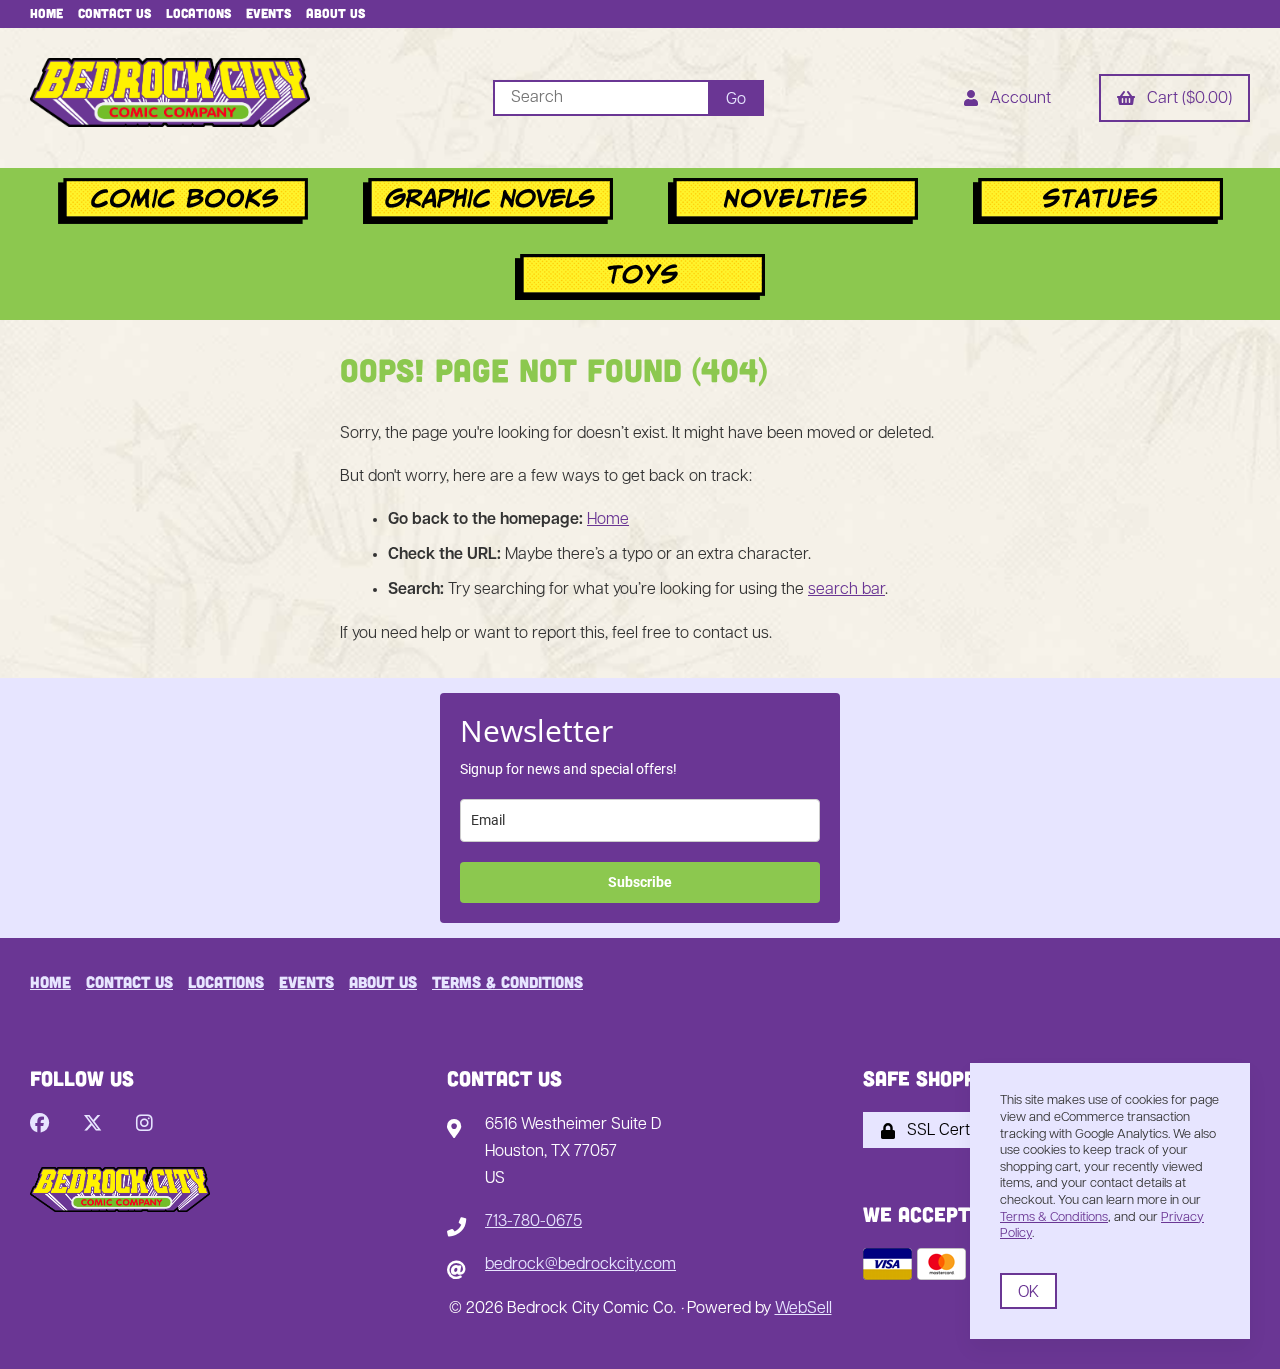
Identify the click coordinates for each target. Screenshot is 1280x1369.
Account (1016, 99)
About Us (335, 13)
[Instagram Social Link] (144, 1125)
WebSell (803, 1309)
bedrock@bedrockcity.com (580, 1265)
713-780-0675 (533, 1222)
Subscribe (640, 882)
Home (46, 13)
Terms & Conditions (507, 981)
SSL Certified (949, 1131)
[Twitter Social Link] (92, 1125)
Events (268, 13)
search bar (846, 590)
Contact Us (114, 13)
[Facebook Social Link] (39, 1125)
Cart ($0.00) (1185, 99)
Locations (198, 13)
